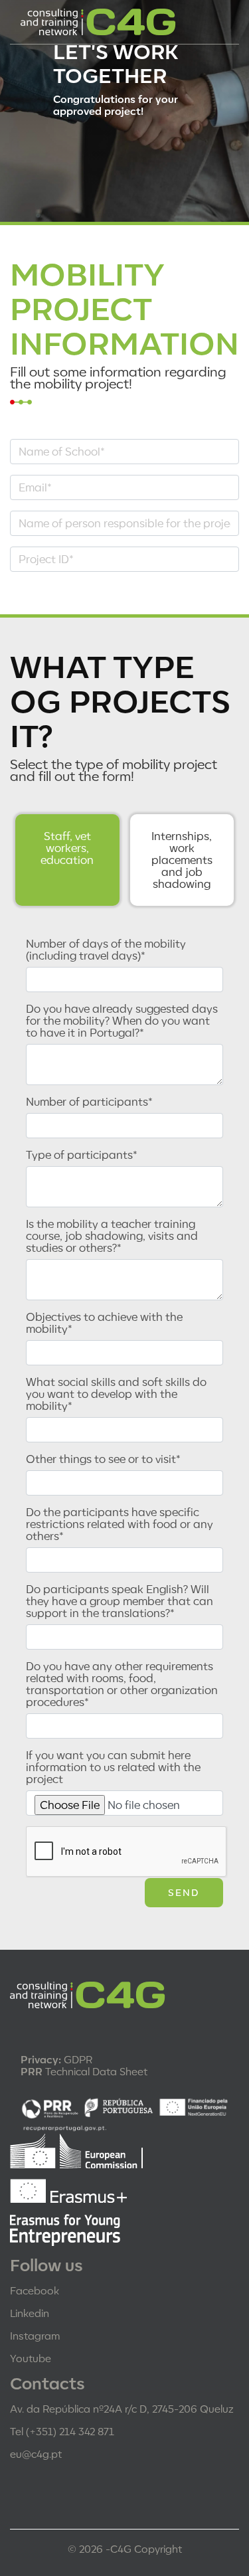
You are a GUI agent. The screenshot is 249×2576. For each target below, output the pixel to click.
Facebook (35, 2290)
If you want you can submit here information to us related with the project (113, 1767)
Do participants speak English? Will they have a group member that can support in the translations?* (120, 1601)
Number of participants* (89, 1102)
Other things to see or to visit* (103, 1459)
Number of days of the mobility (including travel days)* (106, 950)
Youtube (31, 2358)
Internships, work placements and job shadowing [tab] (182, 860)
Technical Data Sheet (84, 2071)
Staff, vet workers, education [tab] (67, 848)
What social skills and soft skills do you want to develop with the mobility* (116, 1394)
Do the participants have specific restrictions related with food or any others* (120, 1524)
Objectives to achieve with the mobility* (104, 1323)
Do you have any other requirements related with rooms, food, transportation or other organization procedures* (122, 1684)
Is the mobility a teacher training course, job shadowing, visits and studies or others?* (112, 1236)
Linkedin (30, 2313)
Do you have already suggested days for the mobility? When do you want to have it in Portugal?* (122, 1021)
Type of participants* (82, 1155)
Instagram (35, 2336)
